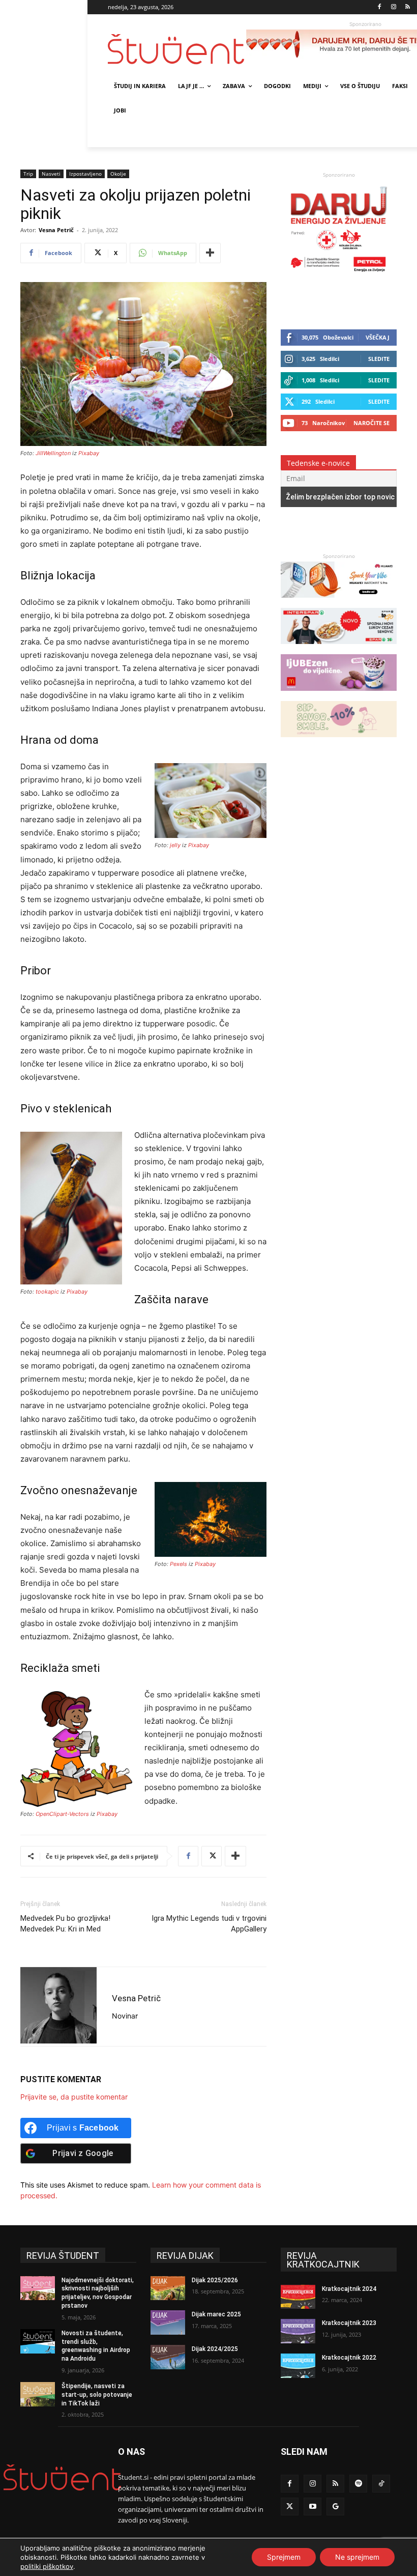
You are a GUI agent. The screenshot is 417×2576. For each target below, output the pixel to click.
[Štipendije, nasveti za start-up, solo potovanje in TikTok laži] (38, 2394)
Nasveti (51, 174)
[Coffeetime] (339, 742)
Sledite (379, 359)
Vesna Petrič (56, 230)
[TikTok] (381, 2484)
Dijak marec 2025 (216, 2314)
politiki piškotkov (47, 2566)
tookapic (47, 1292)
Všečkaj (378, 337)
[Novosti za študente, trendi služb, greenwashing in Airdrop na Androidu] (38, 2341)
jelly (175, 845)
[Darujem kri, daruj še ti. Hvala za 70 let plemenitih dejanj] (339, 274)
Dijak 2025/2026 (215, 2280)
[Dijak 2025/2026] (168, 2288)
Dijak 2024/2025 (215, 2349)
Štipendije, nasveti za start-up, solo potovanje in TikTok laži (97, 2395)
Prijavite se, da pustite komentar (74, 2097)
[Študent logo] (177, 49)
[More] (210, 253)
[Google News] (335, 2507)
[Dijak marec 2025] (168, 2322)
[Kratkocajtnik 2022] (298, 2366)
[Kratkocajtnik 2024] (298, 2297)
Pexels (178, 1564)
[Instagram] (393, 7)
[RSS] (408, 7)
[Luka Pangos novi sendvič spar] (339, 649)
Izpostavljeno (85, 174)
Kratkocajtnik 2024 (349, 2289)
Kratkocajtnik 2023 (349, 2323)
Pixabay (89, 453)
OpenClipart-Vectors (62, 1814)
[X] (212, 1856)
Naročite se (371, 423)
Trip (28, 174)
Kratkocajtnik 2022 (349, 2358)
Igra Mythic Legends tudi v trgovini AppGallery (209, 1924)
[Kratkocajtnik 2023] (298, 2331)
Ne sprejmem (357, 2557)
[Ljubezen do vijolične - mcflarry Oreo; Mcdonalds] (339, 696)
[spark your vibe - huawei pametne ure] (339, 603)
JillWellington (53, 453)
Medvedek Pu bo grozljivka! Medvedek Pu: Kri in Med (65, 1924)
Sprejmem (284, 2557)
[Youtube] (312, 2507)
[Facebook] (380, 7)
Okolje (118, 174)
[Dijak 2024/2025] (168, 2357)
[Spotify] (358, 2484)
